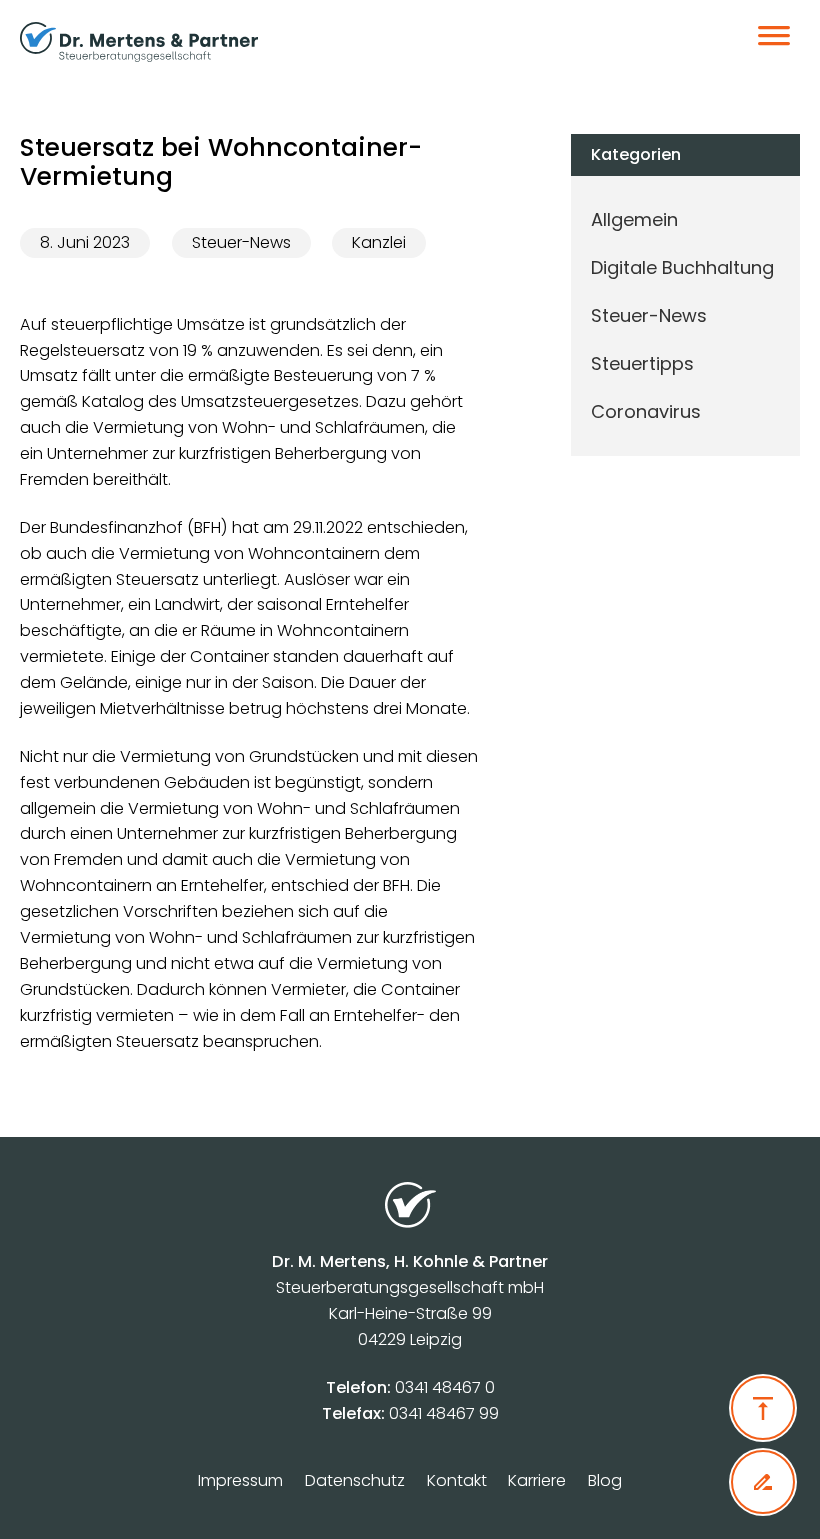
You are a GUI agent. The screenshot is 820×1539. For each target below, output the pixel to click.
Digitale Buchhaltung (682, 267)
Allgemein (634, 219)
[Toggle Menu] (774, 42)
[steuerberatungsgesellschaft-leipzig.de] (323, 42)
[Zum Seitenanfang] (763, 1408)
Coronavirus (646, 411)
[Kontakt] (763, 1482)
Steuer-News (241, 242)
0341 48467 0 (445, 1387)
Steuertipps (642, 363)
